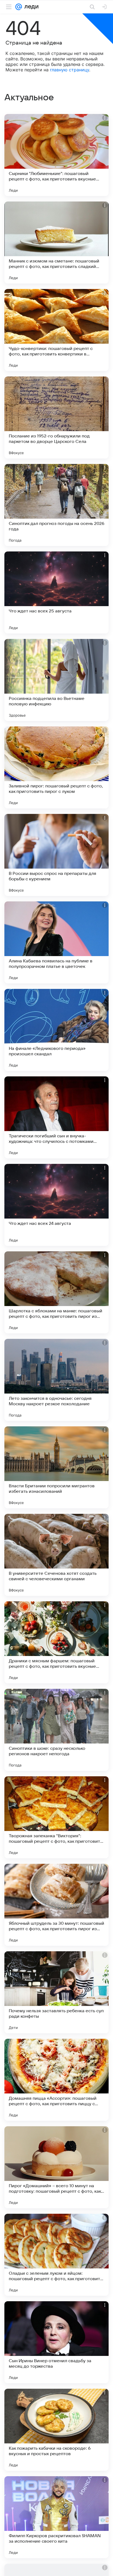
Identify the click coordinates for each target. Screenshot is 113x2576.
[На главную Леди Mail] (30, 7)
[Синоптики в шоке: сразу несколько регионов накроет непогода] (56, 1730)
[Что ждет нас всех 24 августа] (56, 1205)
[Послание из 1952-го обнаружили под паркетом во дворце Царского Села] (56, 417)
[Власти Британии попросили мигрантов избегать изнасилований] (56, 1467)
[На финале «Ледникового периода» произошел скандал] (56, 1030)
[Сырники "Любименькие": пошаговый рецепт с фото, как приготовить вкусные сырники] (56, 155)
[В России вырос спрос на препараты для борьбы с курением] (56, 855)
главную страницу (70, 70)
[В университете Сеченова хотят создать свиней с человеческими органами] (56, 1555)
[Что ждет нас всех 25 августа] (56, 592)
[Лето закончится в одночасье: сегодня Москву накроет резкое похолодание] (56, 1380)
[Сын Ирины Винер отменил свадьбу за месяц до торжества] (56, 2342)
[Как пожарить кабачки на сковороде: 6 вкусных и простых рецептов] (56, 2430)
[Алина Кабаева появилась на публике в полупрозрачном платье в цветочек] (56, 942)
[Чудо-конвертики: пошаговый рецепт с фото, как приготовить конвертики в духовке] (56, 330)
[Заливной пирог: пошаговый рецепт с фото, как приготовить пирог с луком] (56, 767)
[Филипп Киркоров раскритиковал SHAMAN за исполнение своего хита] (56, 2517)
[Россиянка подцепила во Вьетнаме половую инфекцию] (56, 680)
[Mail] (19, 7)
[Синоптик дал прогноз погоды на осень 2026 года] (56, 505)
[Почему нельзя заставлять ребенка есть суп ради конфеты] (56, 1992)
